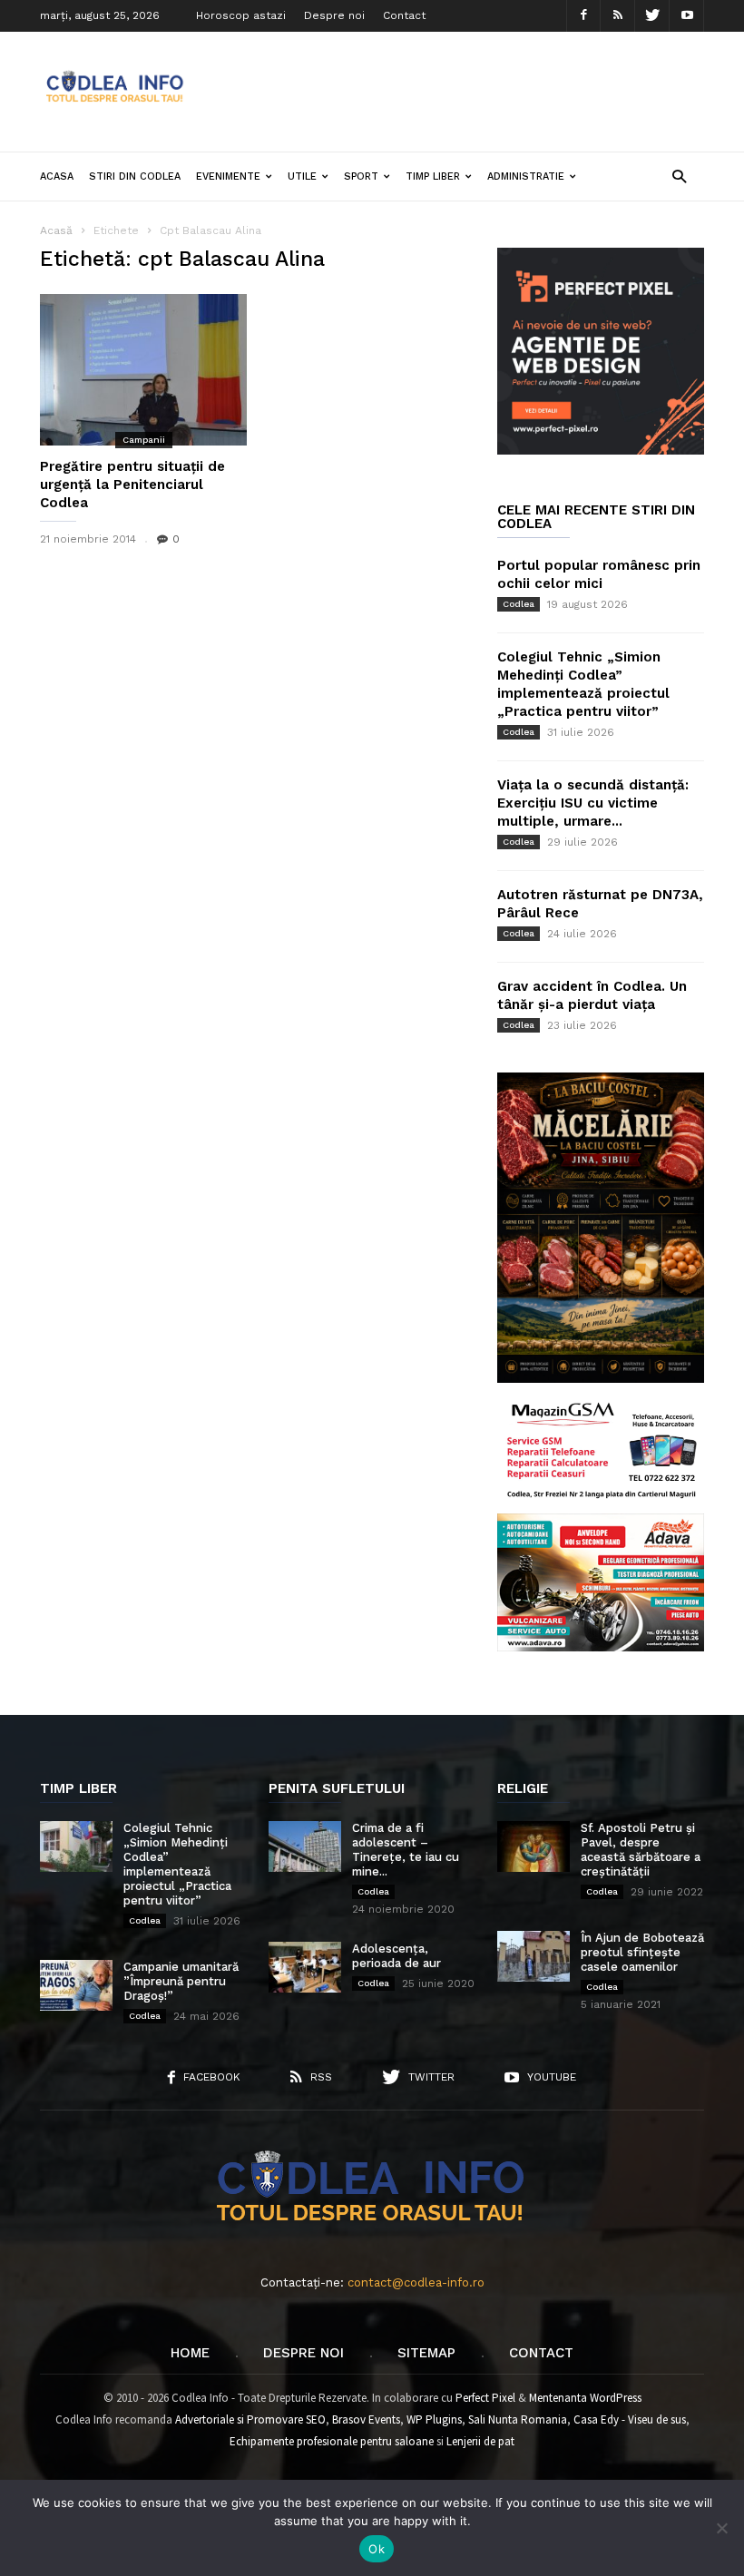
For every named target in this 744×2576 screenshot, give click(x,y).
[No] (721, 2528)
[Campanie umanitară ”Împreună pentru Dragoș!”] (76, 1985)
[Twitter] (652, 16)
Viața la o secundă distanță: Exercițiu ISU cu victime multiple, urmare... (593, 803)
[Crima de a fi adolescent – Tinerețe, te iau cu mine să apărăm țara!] (305, 1846)
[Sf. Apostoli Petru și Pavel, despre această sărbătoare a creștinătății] (534, 1846)
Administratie (526, 176)
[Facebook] (583, 16)
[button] (679, 176)
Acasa (57, 176)
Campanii (144, 440)
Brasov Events (366, 2419)
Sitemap (426, 2353)
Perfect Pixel (485, 2398)
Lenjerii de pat (480, 2441)
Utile (302, 176)
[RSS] (618, 16)
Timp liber (433, 176)
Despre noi (334, 15)
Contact (404, 15)
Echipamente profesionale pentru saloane (332, 2441)
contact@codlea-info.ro (416, 2282)
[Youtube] (687, 16)
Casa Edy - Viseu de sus (630, 2419)
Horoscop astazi (241, 15)
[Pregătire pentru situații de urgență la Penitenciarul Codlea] (143, 370)
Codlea (519, 604)
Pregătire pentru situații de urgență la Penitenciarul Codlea (132, 485)
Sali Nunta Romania (518, 2419)
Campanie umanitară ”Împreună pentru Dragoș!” (181, 1981)
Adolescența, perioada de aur (396, 1956)
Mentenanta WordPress (585, 2398)
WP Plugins (434, 2419)
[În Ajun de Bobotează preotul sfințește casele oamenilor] (534, 1956)
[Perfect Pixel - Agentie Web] (601, 451)
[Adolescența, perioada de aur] (305, 1967)
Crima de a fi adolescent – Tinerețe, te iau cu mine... (406, 1850)
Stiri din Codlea (135, 176)
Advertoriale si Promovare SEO (250, 2419)
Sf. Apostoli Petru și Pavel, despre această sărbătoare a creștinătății (641, 1850)
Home (190, 2353)
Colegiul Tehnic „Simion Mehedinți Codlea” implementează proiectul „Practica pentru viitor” (177, 1864)
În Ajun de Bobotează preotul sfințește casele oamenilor (642, 1952)
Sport (361, 176)
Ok (377, 2549)
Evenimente (228, 176)
